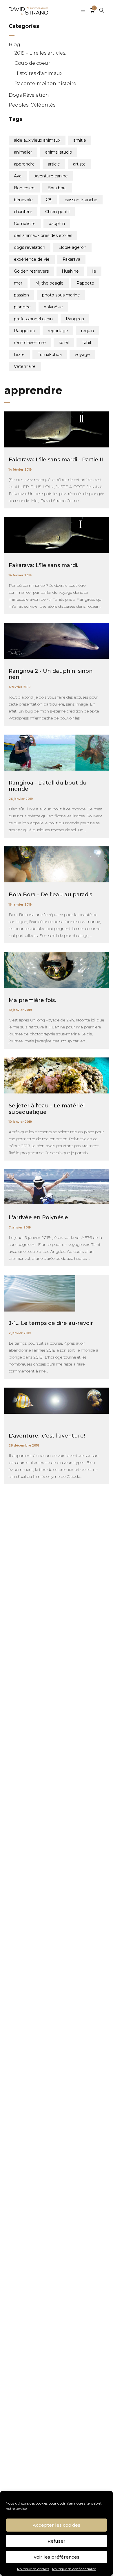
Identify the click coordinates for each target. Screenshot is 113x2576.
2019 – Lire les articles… (41, 53)
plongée (22, 307)
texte (19, 355)
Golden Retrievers (31, 271)
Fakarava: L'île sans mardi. (43, 565)
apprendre (24, 164)
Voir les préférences (57, 2557)
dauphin (57, 224)
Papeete (85, 283)
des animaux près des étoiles (43, 235)
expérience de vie (32, 259)
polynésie (53, 307)
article (54, 164)
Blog (14, 45)
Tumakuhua (50, 355)
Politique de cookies (33, 2569)
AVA (18, 176)
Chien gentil (57, 212)
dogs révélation (30, 247)
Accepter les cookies (57, 2525)
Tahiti (87, 343)
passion (21, 295)
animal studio (59, 152)
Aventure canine (51, 176)
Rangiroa (75, 319)
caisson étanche (81, 200)
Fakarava (71, 259)
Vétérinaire (25, 366)
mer (18, 283)
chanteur (23, 212)
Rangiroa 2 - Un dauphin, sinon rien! (51, 674)
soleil (64, 343)
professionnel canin (33, 319)
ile (94, 271)
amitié (80, 140)
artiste (79, 164)
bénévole (23, 200)
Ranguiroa (24, 331)
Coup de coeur (32, 63)
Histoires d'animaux (38, 73)
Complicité (25, 224)
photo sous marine (61, 295)
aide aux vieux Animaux (37, 140)
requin (88, 331)
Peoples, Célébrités (32, 105)
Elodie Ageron (72, 247)
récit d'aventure (30, 343)
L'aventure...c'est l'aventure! (47, 1436)
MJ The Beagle (49, 283)
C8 (49, 200)
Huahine (70, 271)
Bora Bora (57, 188)
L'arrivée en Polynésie (38, 1217)
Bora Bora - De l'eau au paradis (50, 895)
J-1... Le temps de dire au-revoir (51, 1323)
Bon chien (24, 188)
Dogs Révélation (29, 95)
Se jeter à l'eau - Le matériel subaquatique (47, 1109)
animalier (23, 152)
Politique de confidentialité (74, 2569)
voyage (82, 355)
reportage (58, 331)
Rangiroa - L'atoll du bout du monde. (48, 786)
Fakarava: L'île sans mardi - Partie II (56, 460)
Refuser (57, 2541)
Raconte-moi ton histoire (45, 83)
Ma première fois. (32, 1000)
